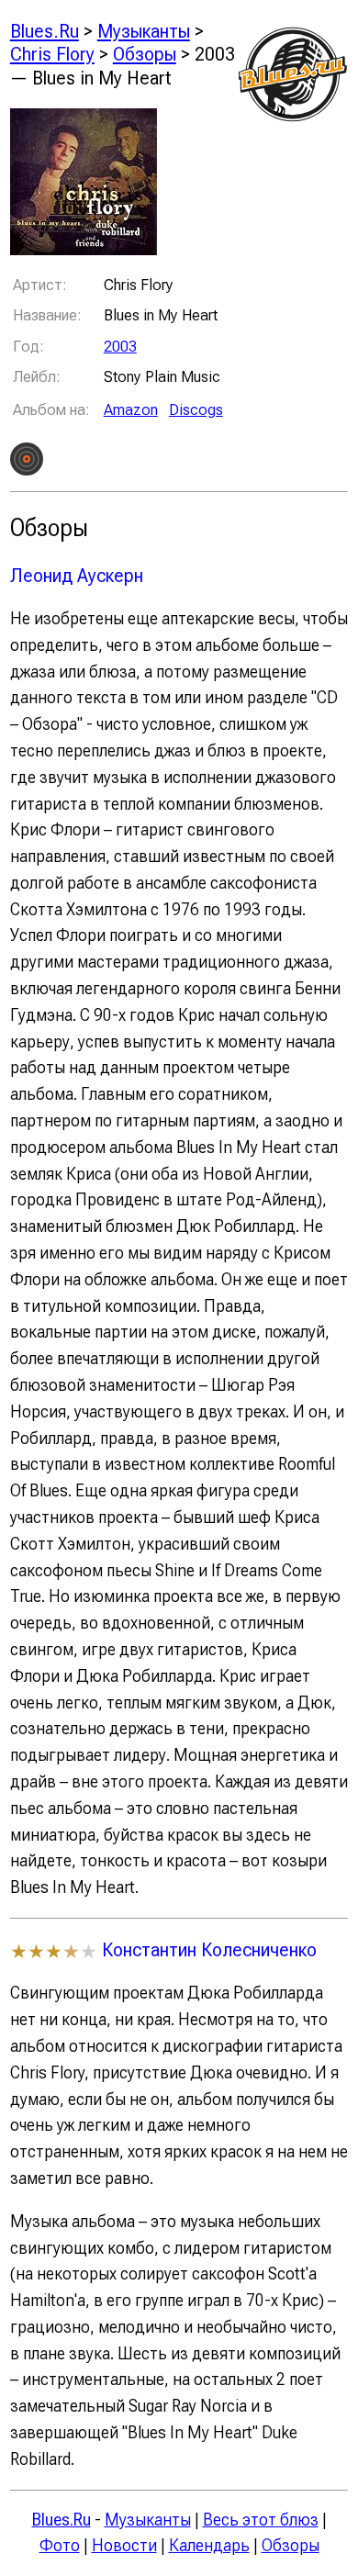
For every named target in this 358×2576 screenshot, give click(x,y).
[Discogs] (27, 463)
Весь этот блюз (261, 2520)
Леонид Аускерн (77, 575)
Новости (124, 2545)
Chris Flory (52, 54)
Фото (60, 2545)
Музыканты (144, 31)
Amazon (131, 409)
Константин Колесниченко (209, 1949)
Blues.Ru (45, 31)
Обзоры (145, 54)
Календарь (209, 2545)
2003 (120, 346)
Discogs (196, 409)
